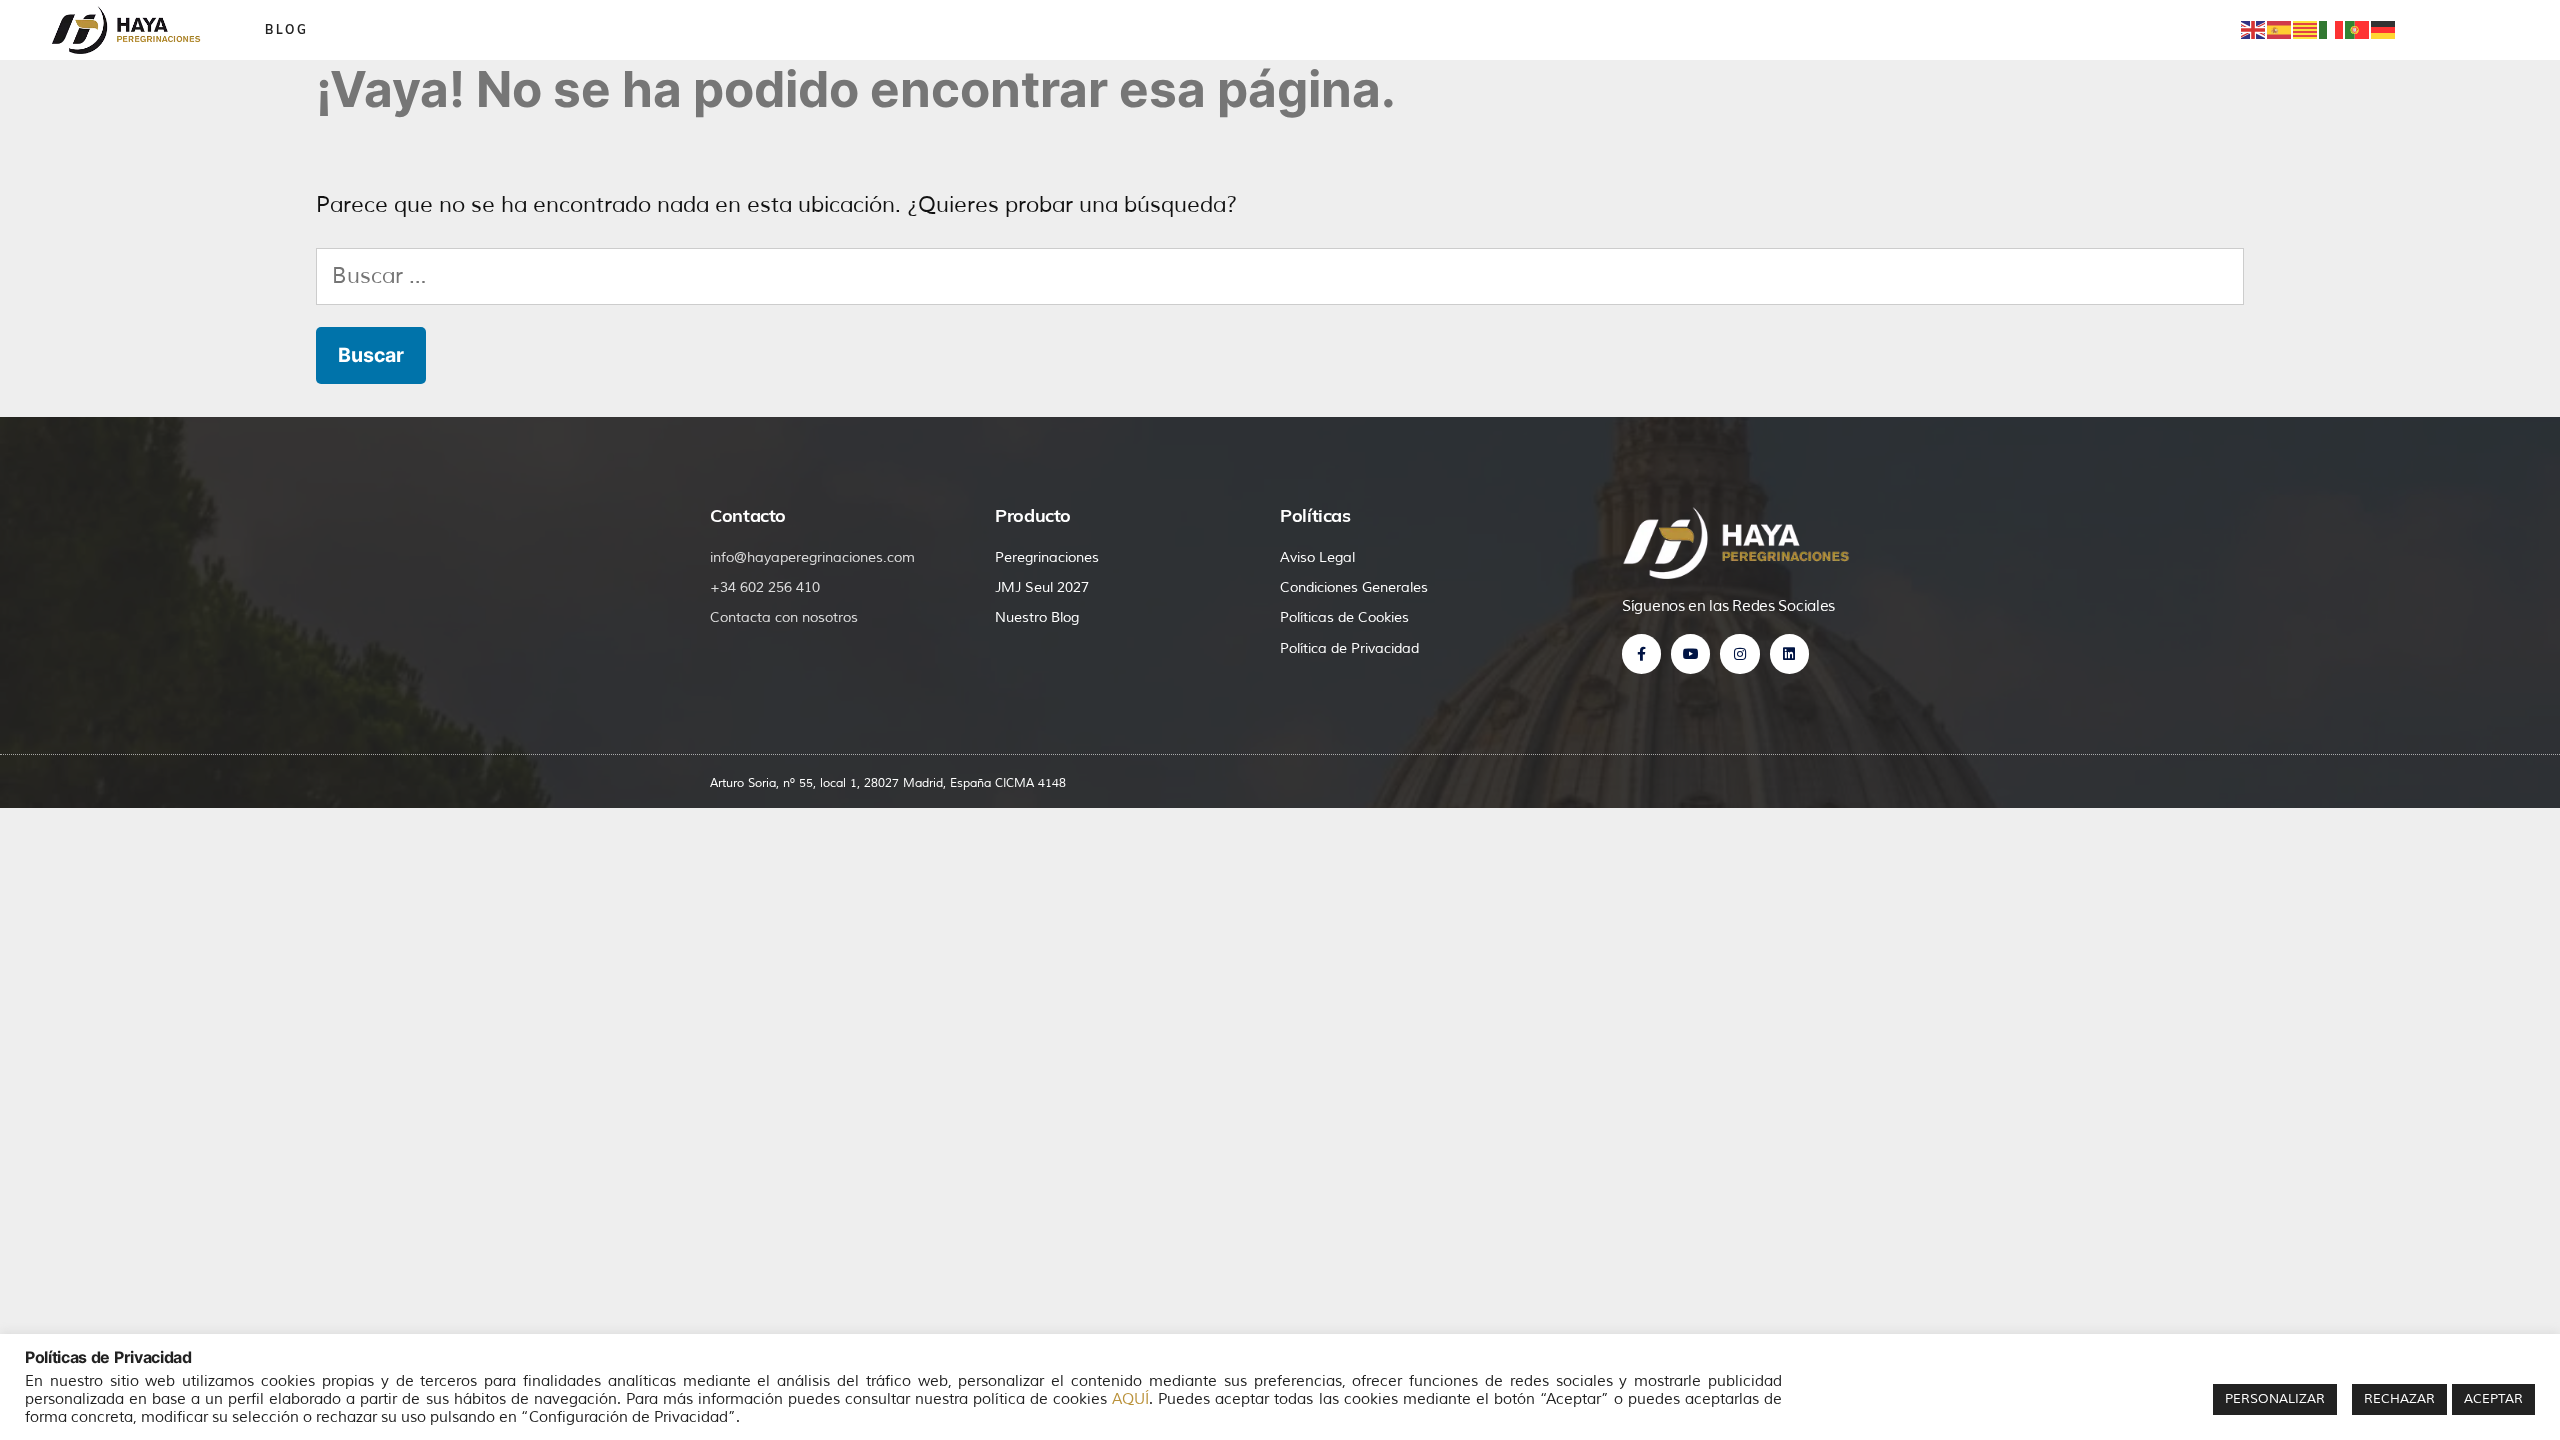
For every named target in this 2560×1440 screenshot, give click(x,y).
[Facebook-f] (1641, 653)
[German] (2384, 29)
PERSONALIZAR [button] (2275, 1399)
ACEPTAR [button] (2493, 1399)
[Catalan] (2306, 29)
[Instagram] (1739, 653)
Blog (286, 29)
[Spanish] (2280, 29)
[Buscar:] (1280, 276)
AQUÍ (1130, 1399)
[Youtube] (1690, 653)
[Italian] (2332, 29)
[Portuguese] (2358, 29)
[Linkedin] (1789, 653)
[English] (2254, 29)
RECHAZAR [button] (2399, 1399)
